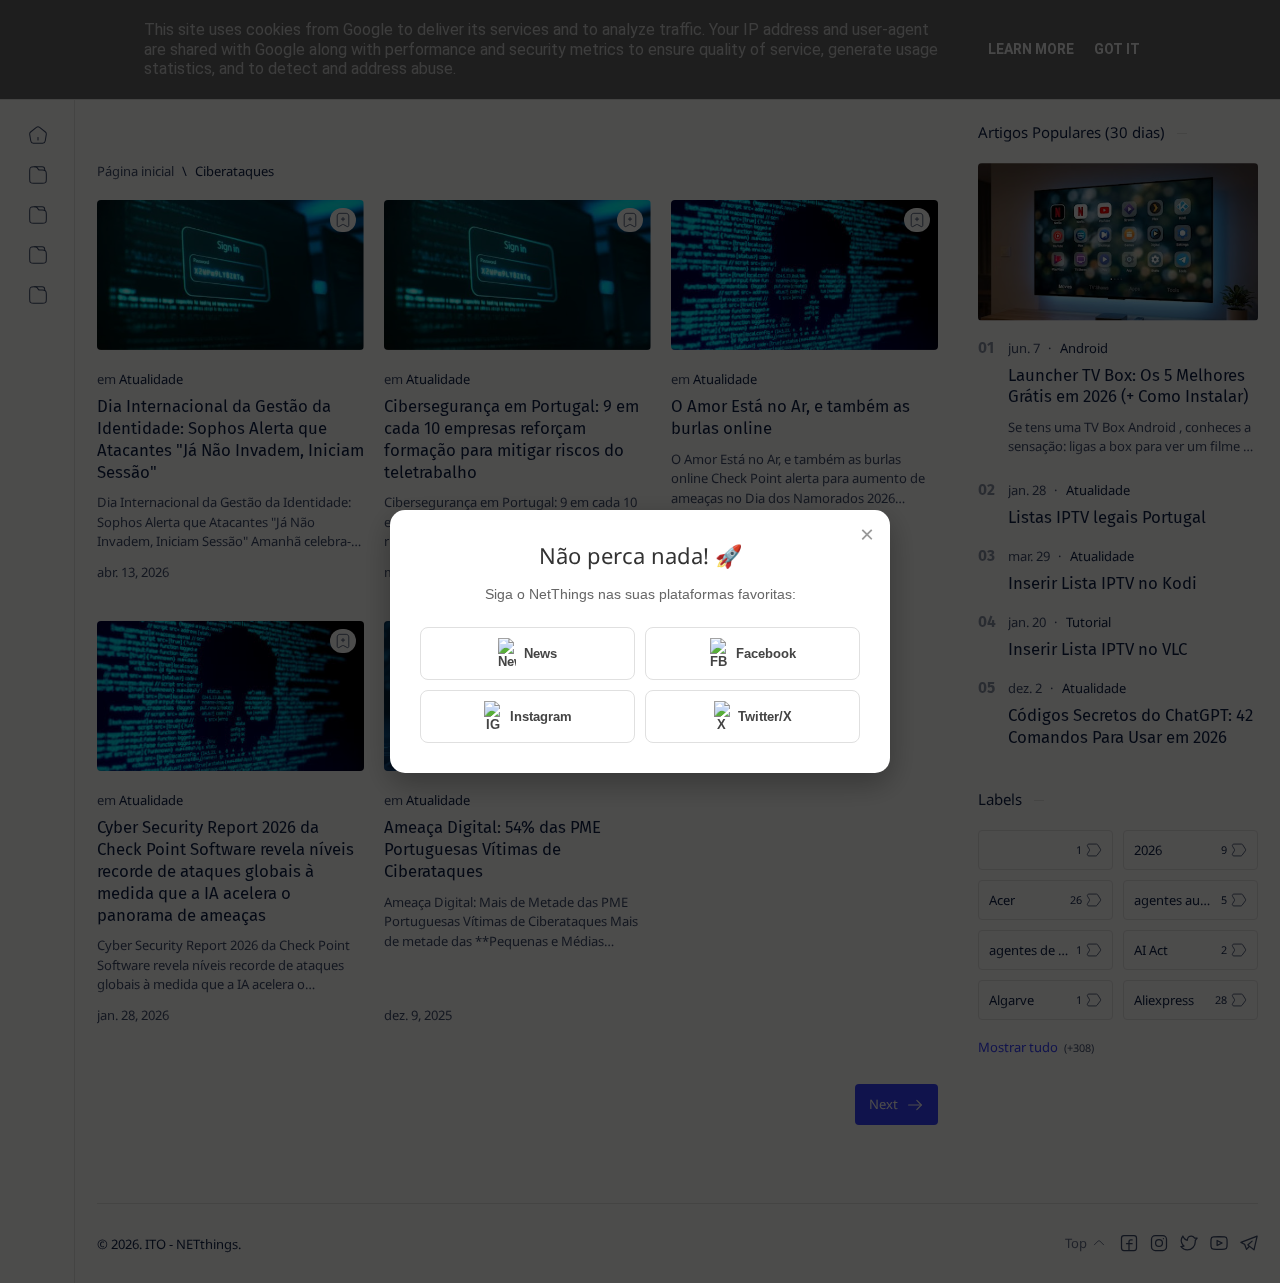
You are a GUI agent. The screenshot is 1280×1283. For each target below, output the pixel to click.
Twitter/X (765, 716)
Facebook (766, 653)
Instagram (541, 716)
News (540, 653)
